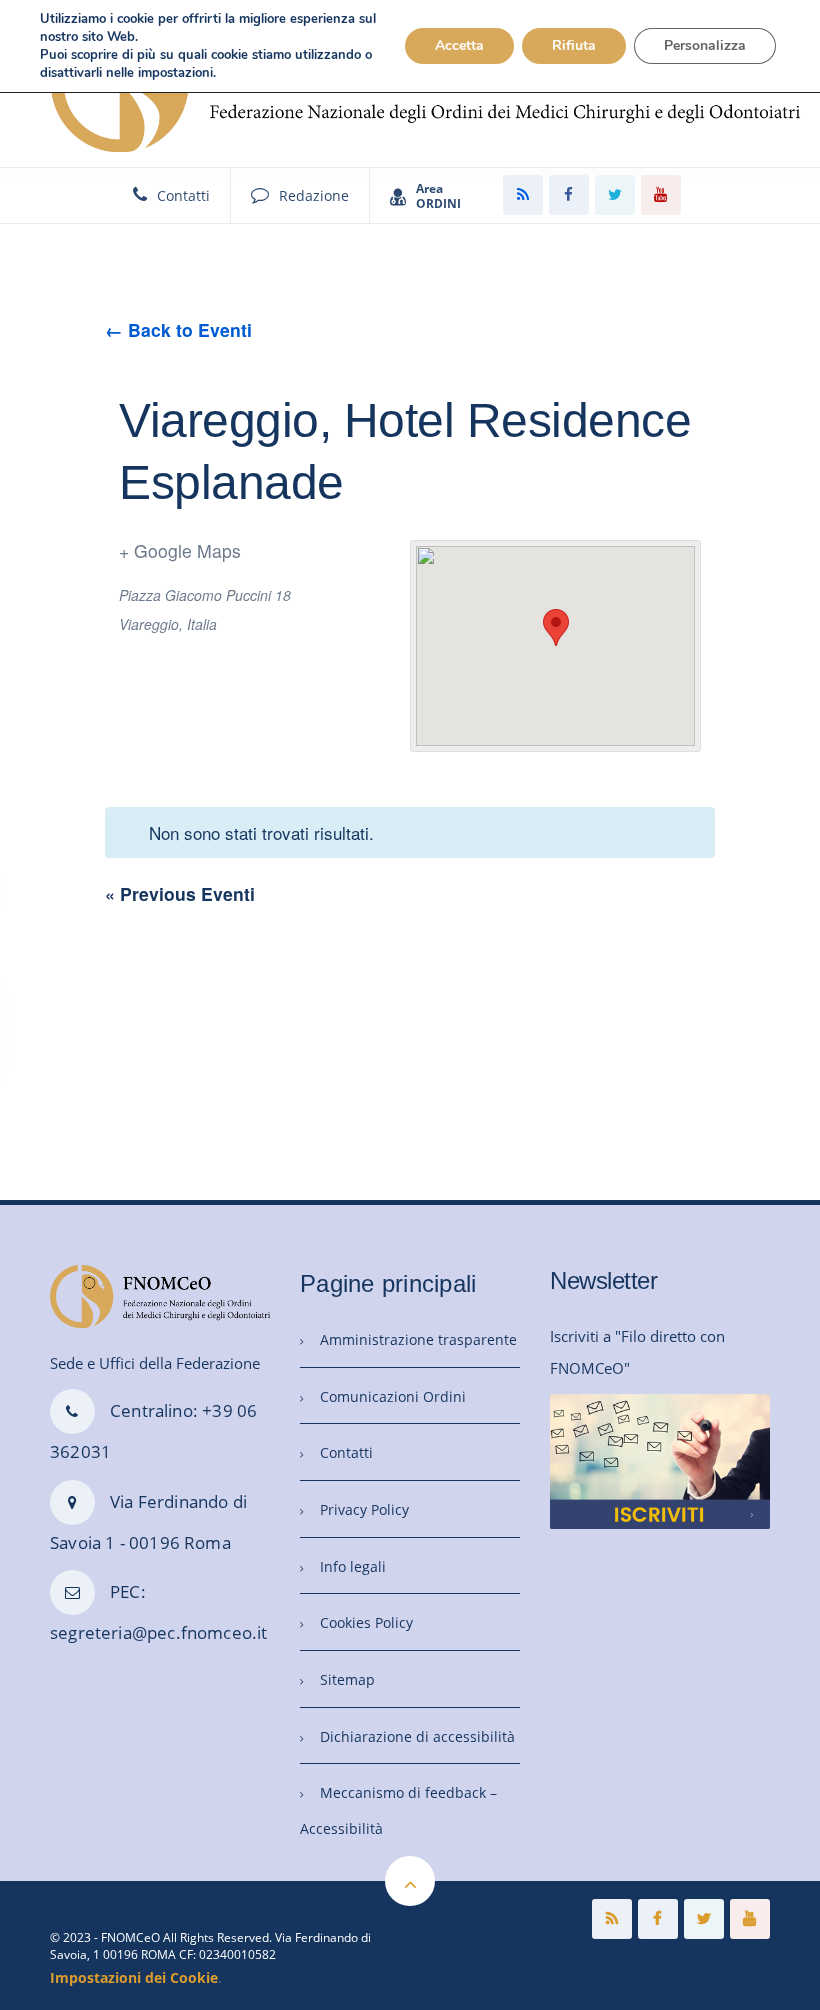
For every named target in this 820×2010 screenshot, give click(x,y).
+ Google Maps (180, 550)
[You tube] (661, 195)
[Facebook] (569, 195)
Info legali (353, 1566)
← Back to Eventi (178, 329)
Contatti (183, 195)
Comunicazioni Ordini (393, 1396)
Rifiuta (574, 45)
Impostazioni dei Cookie (134, 1977)
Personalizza (705, 45)
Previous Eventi (180, 893)
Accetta (459, 45)
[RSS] (523, 195)
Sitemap (347, 1679)
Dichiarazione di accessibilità (417, 1736)
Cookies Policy (366, 1622)
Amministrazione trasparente (418, 1339)
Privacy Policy (364, 1509)
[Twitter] (615, 195)
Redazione (314, 195)
